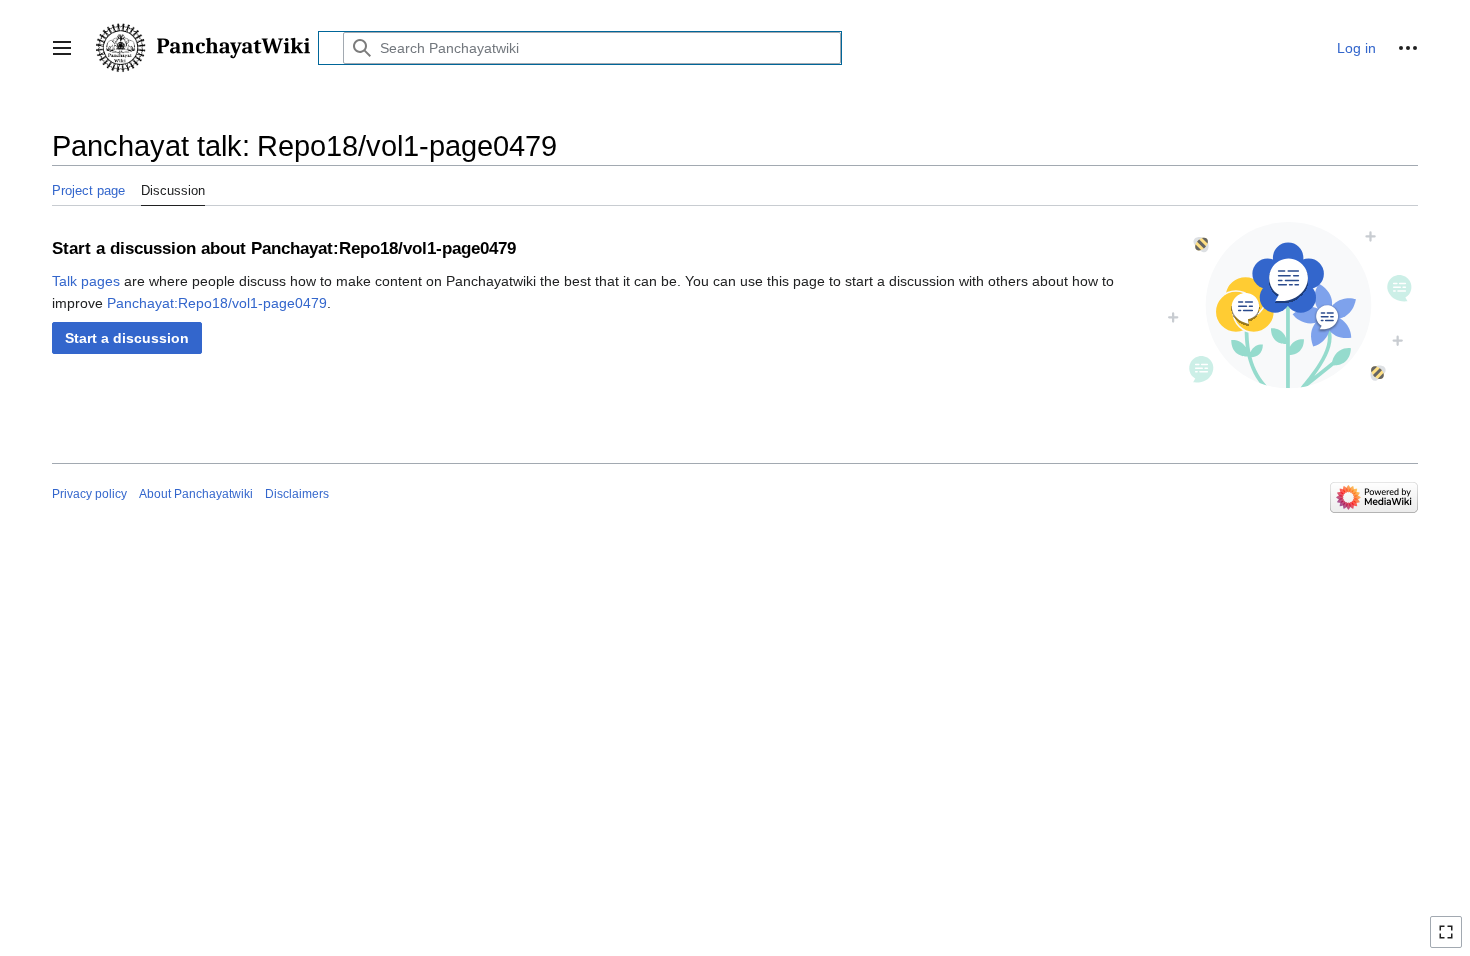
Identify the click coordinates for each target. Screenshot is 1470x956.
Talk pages (86, 281)
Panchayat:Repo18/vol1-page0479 (217, 303)
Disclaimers (297, 494)
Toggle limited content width (1449, 940)
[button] (62, 48)
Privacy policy (89, 494)
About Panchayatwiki (196, 494)
